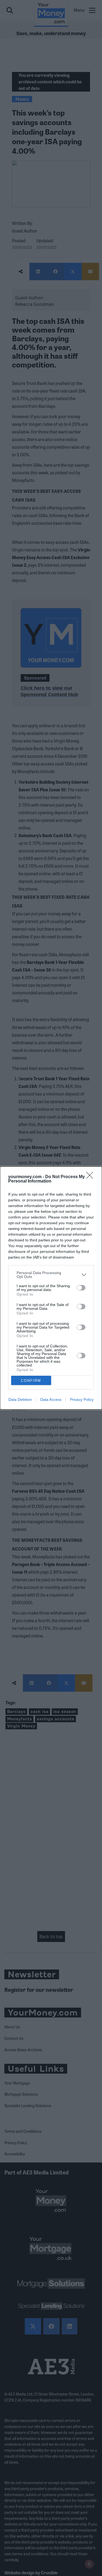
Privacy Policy (82, 1399)
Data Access (51, 1399)
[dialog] (51, 1288)
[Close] (91, 1177)
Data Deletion (20, 1399)
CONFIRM (31, 1381)
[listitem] (51, 1275)
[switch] (81, 1288)
